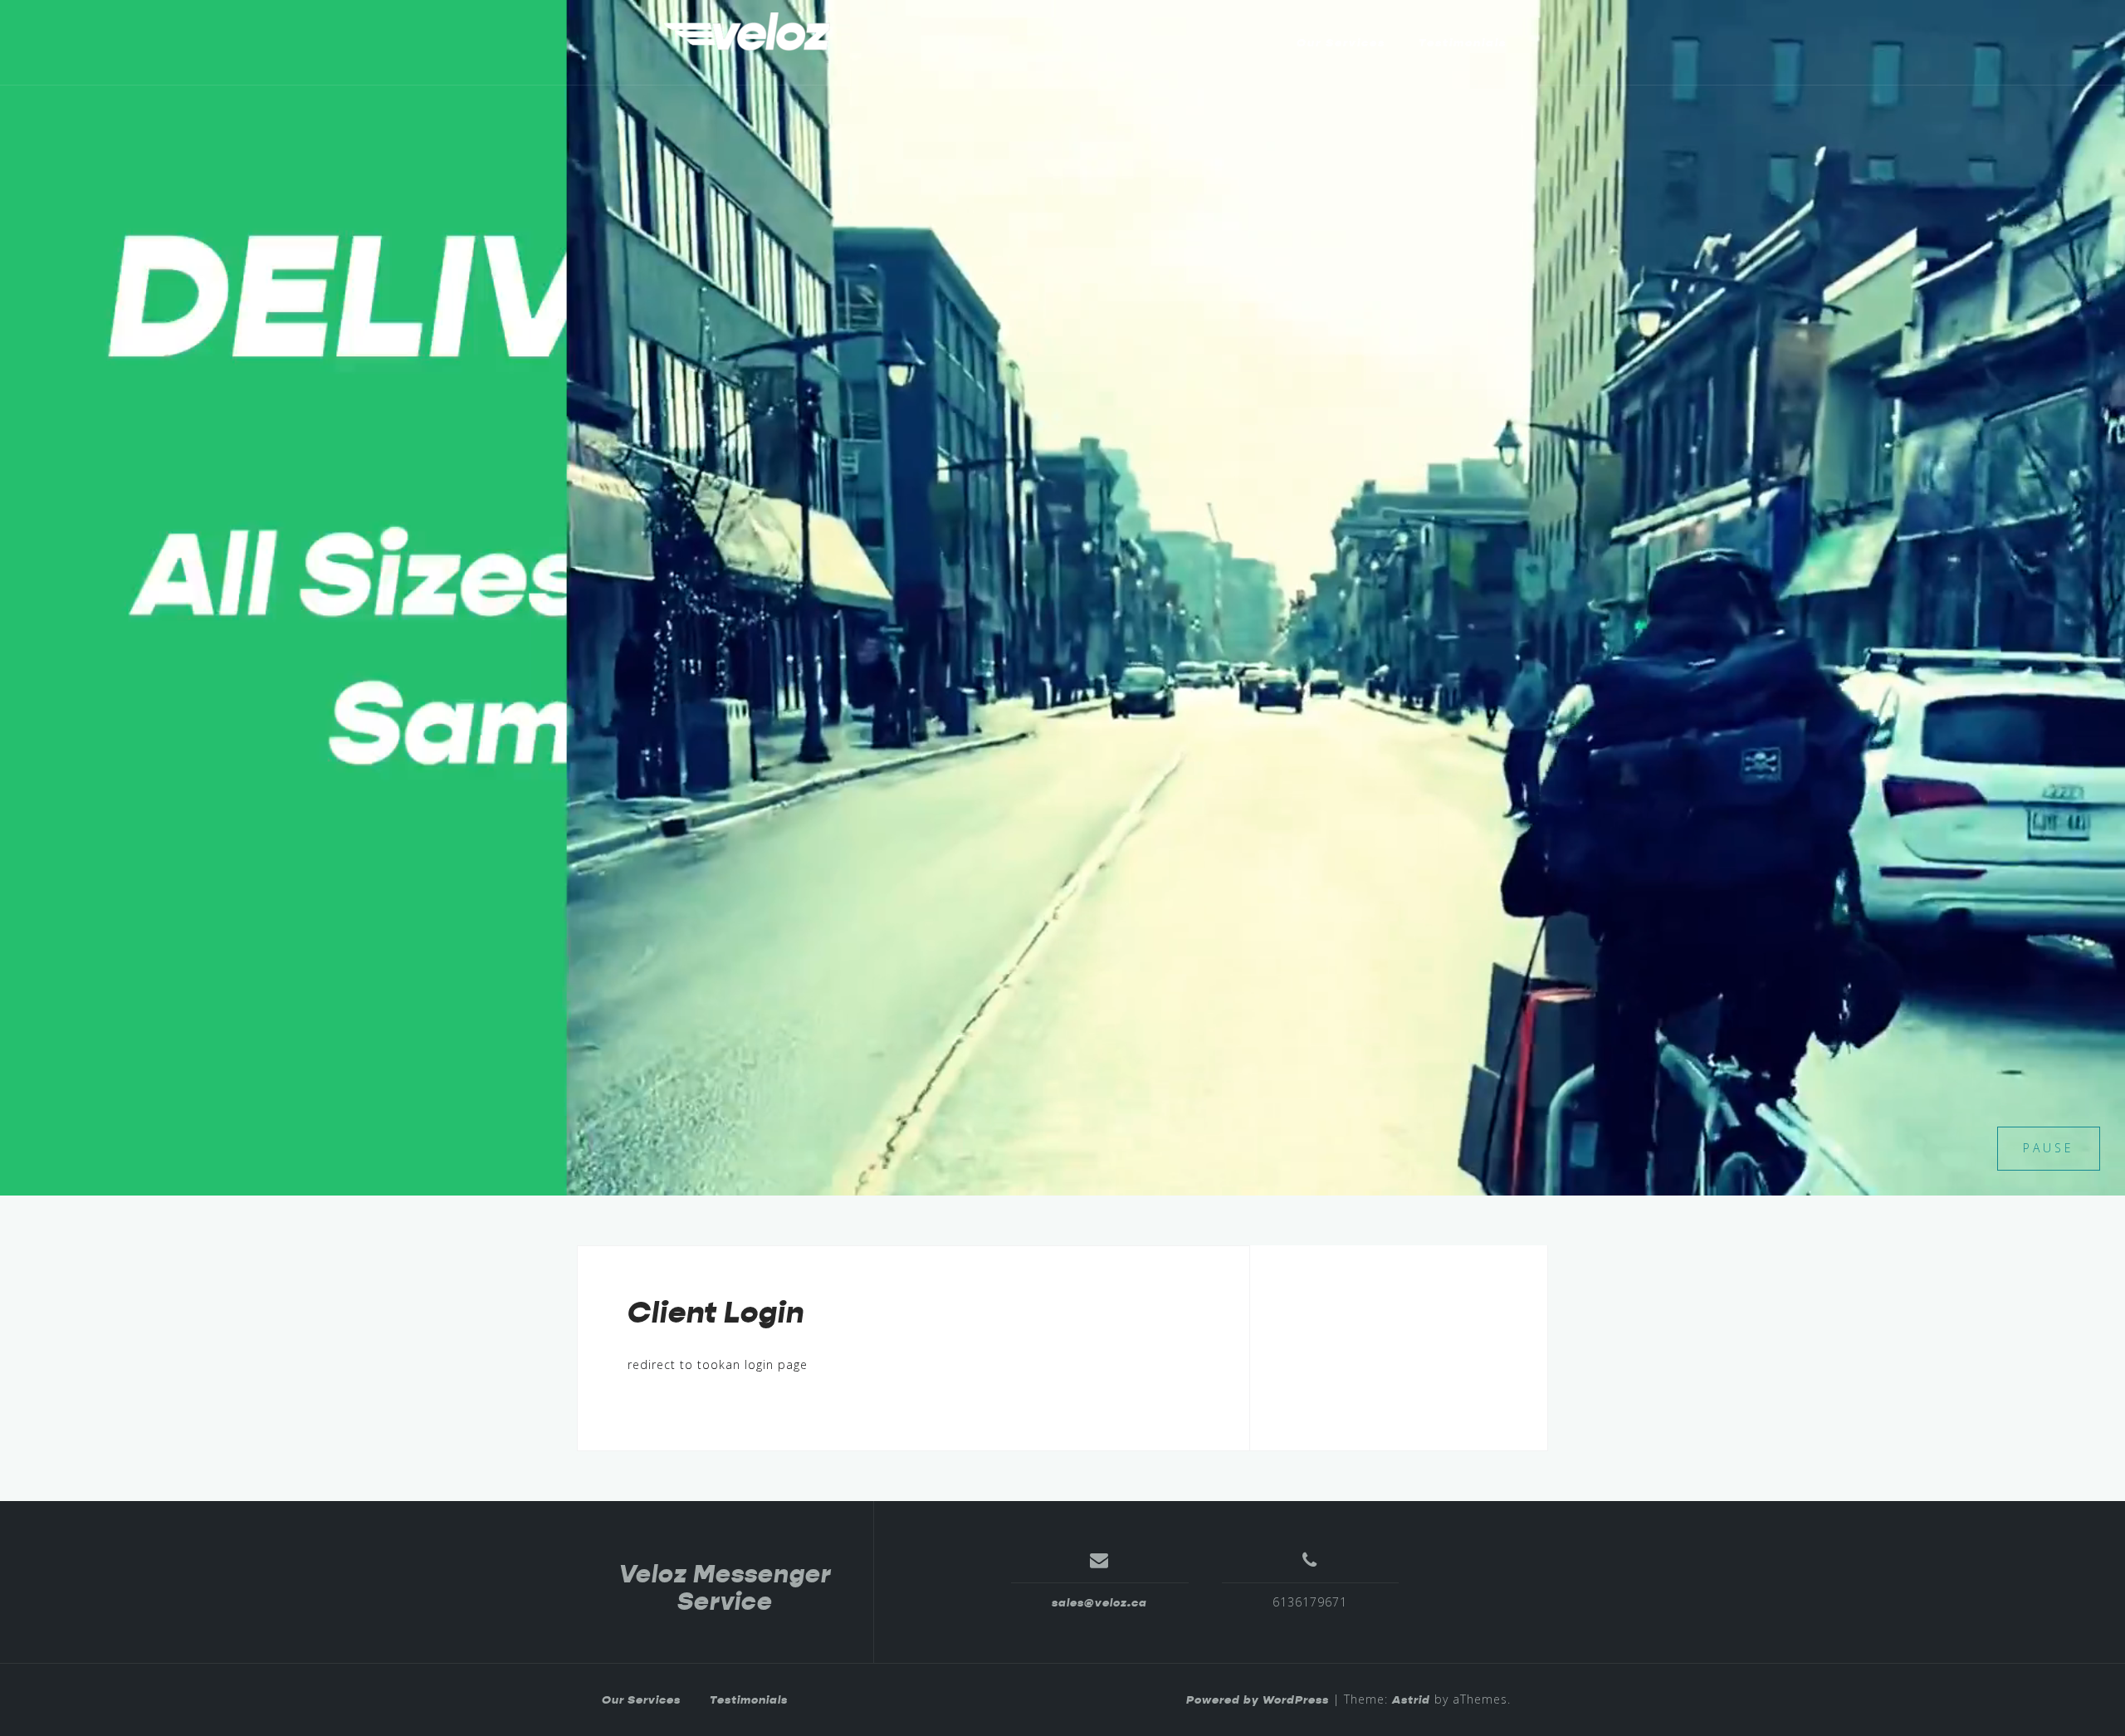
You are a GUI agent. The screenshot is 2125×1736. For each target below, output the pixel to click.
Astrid (1411, 1699)
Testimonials (1463, 42)
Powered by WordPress (1258, 1699)
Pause (2049, 1148)
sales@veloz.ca (1099, 1602)
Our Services (1341, 42)
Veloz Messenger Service (725, 1588)
